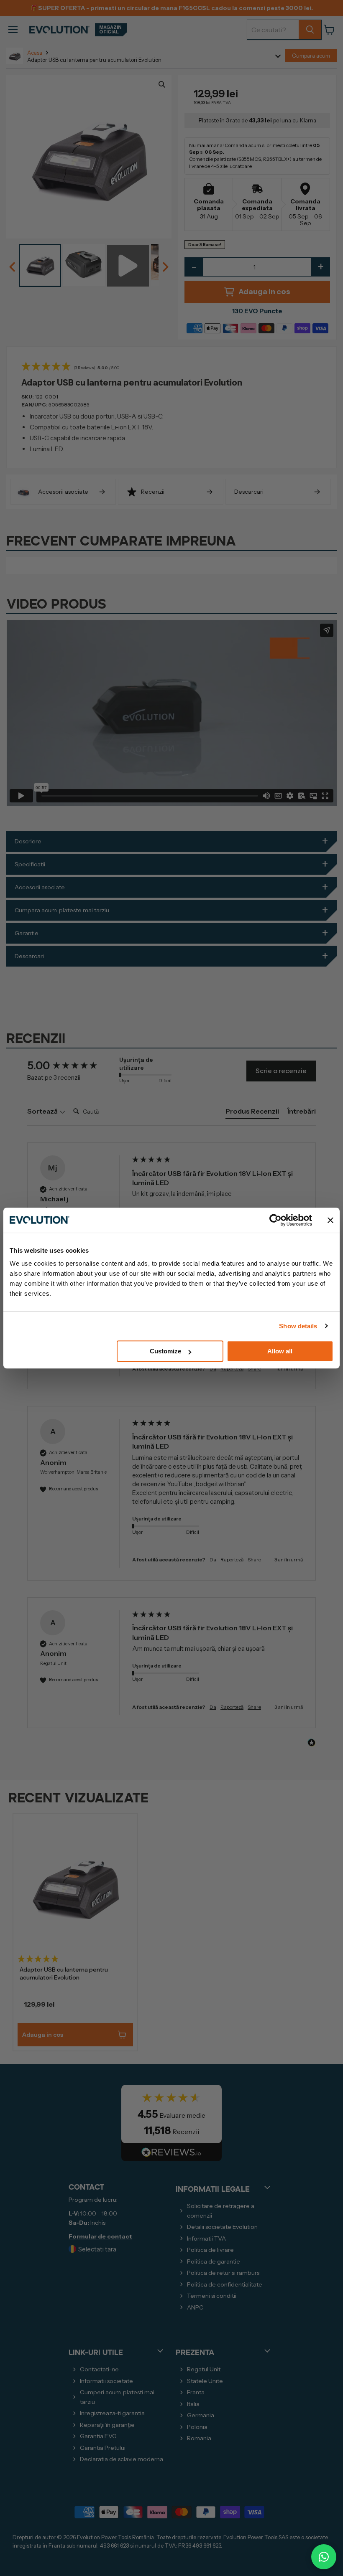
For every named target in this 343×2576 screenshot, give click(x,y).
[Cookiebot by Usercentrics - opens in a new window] (275, 1220)
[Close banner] (330, 1220)
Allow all (280, 1351)
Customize (165, 1351)
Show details (298, 1326)
